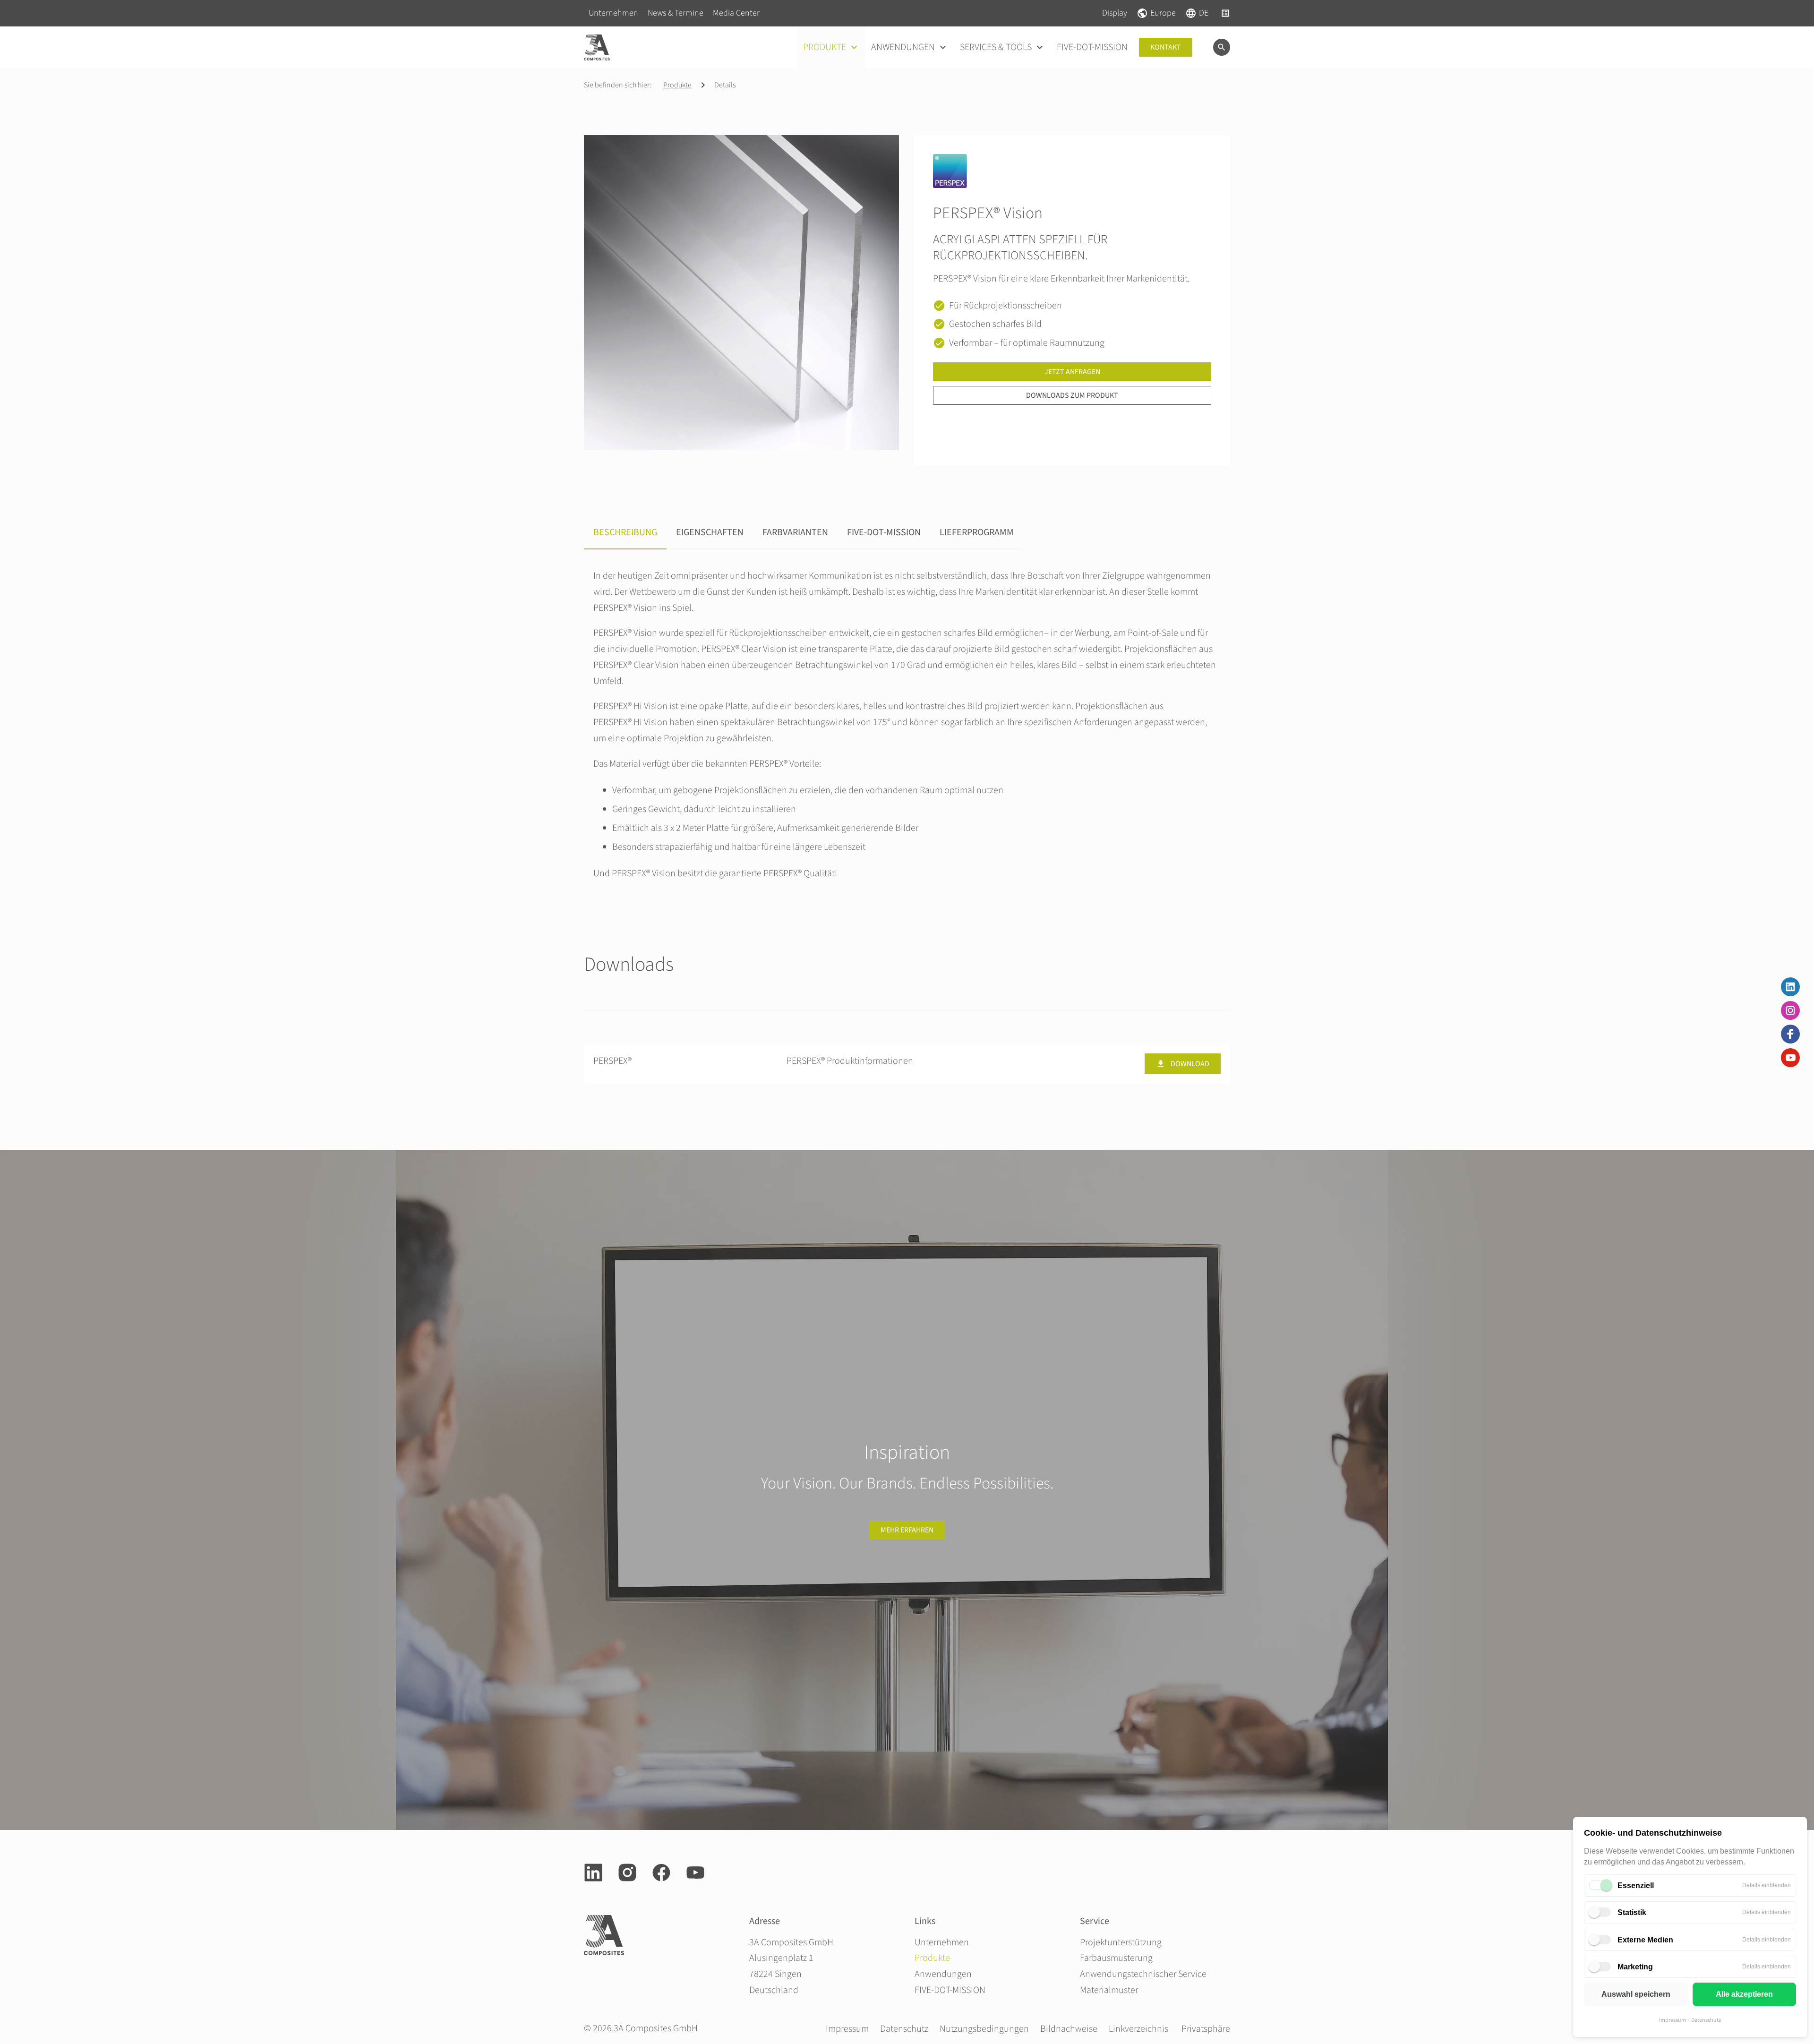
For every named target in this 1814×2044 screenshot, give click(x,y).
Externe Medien (1645, 1940)
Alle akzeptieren (1744, 1994)
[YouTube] (1790, 1058)
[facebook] (661, 1873)
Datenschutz (1706, 2020)
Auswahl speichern (1636, 1994)
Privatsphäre (1206, 2029)
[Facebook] (1790, 1034)
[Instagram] (1790, 1010)
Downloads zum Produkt (1072, 395)
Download (1190, 1064)
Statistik (1632, 1912)
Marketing (1635, 1967)
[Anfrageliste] (1225, 13)
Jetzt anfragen (1072, 372)
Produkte (677, 85)
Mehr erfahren (907, 1530)
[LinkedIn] (1790, 987)
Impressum (1673, 2020)
